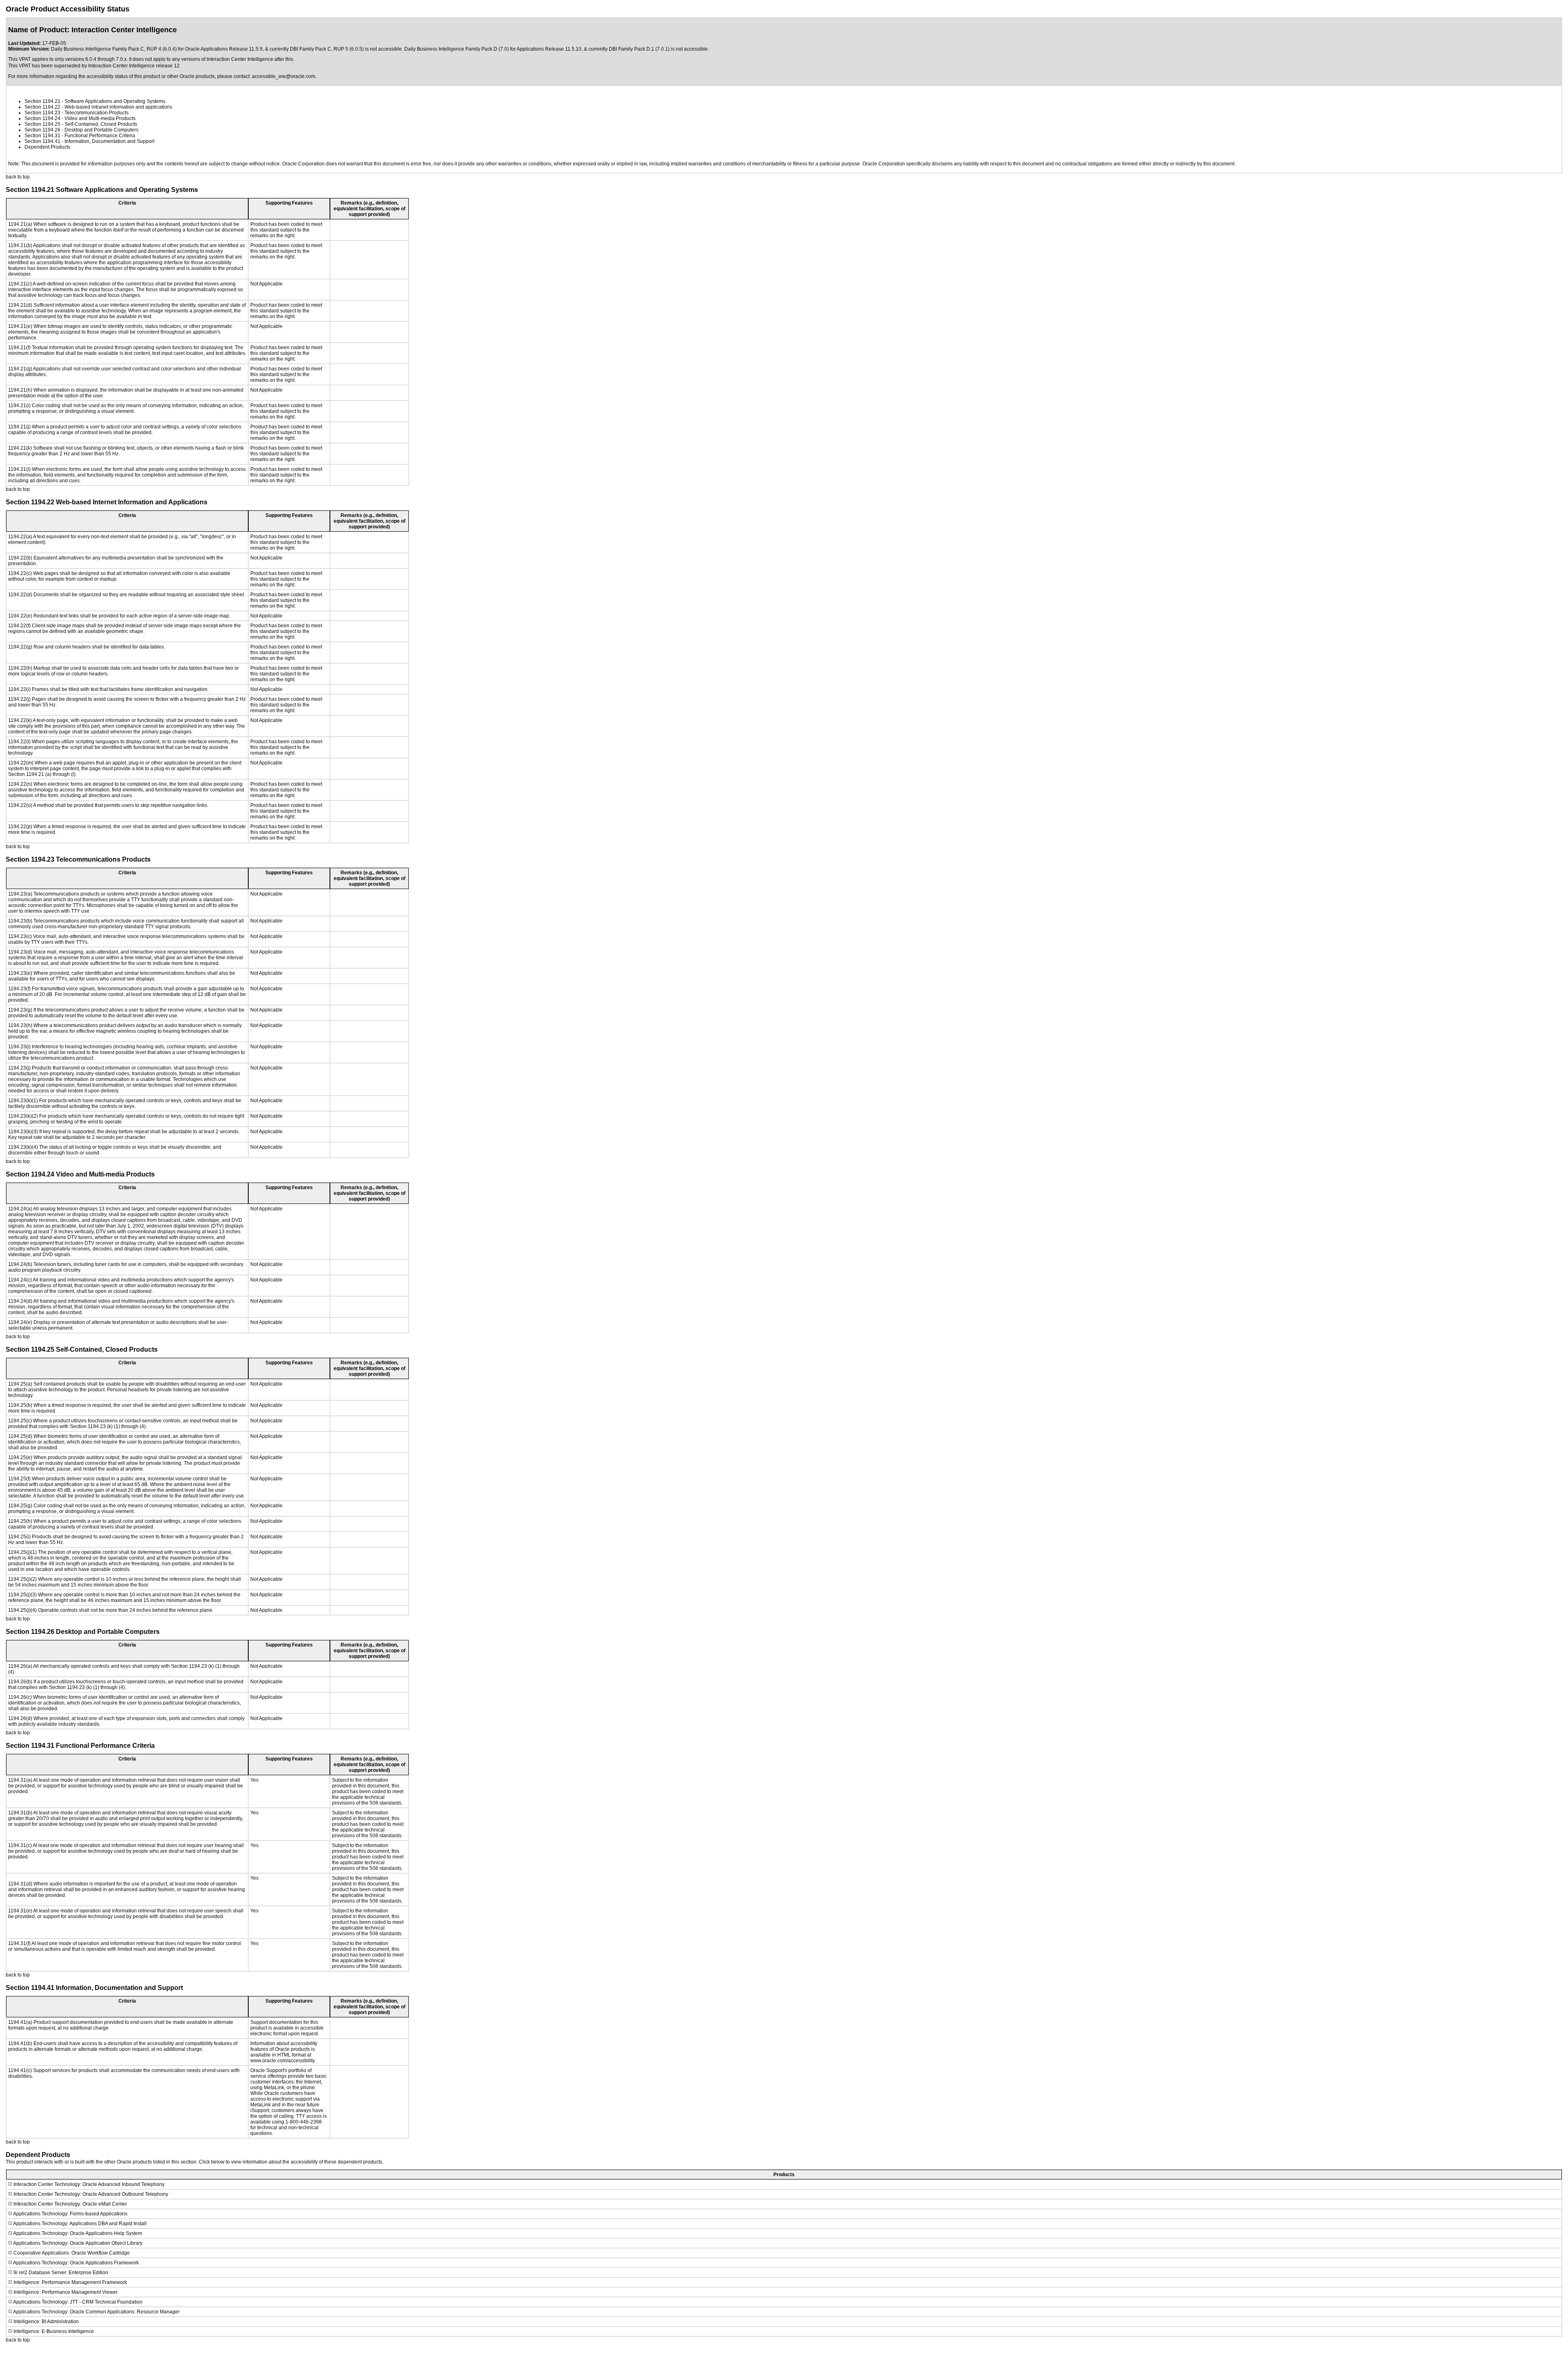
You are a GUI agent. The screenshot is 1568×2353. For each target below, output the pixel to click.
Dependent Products (47, 147)
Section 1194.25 (42, 124)
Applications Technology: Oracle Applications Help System (78, 2233)
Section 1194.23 (42, 113)
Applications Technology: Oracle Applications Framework (76, 2263)
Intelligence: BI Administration (46, 2322)
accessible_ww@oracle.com (284, 76)
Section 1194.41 (42, 141)
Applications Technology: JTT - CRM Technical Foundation (78, 2302)
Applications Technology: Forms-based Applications (70, 2214)
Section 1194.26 (42, 130)
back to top (18, 177)
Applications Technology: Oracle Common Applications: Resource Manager (96, 2312)
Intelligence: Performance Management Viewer (66, 2292)
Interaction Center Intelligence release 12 (134, 66)
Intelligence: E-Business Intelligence (54, 2331)
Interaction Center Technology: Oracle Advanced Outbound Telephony (91, 2194)
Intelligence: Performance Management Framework (70, 2282)
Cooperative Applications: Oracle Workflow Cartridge (72, 2253)
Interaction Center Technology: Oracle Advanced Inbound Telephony (89, 2184)
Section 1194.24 (42, 118)
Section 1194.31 (42, 136)
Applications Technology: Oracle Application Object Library (78, 2243)
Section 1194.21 (42, 101)
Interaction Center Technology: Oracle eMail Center (70, 2204)
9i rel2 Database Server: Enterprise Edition (61, 2273)
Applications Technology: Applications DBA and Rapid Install (80, 2224)
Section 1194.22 (42, 107)
